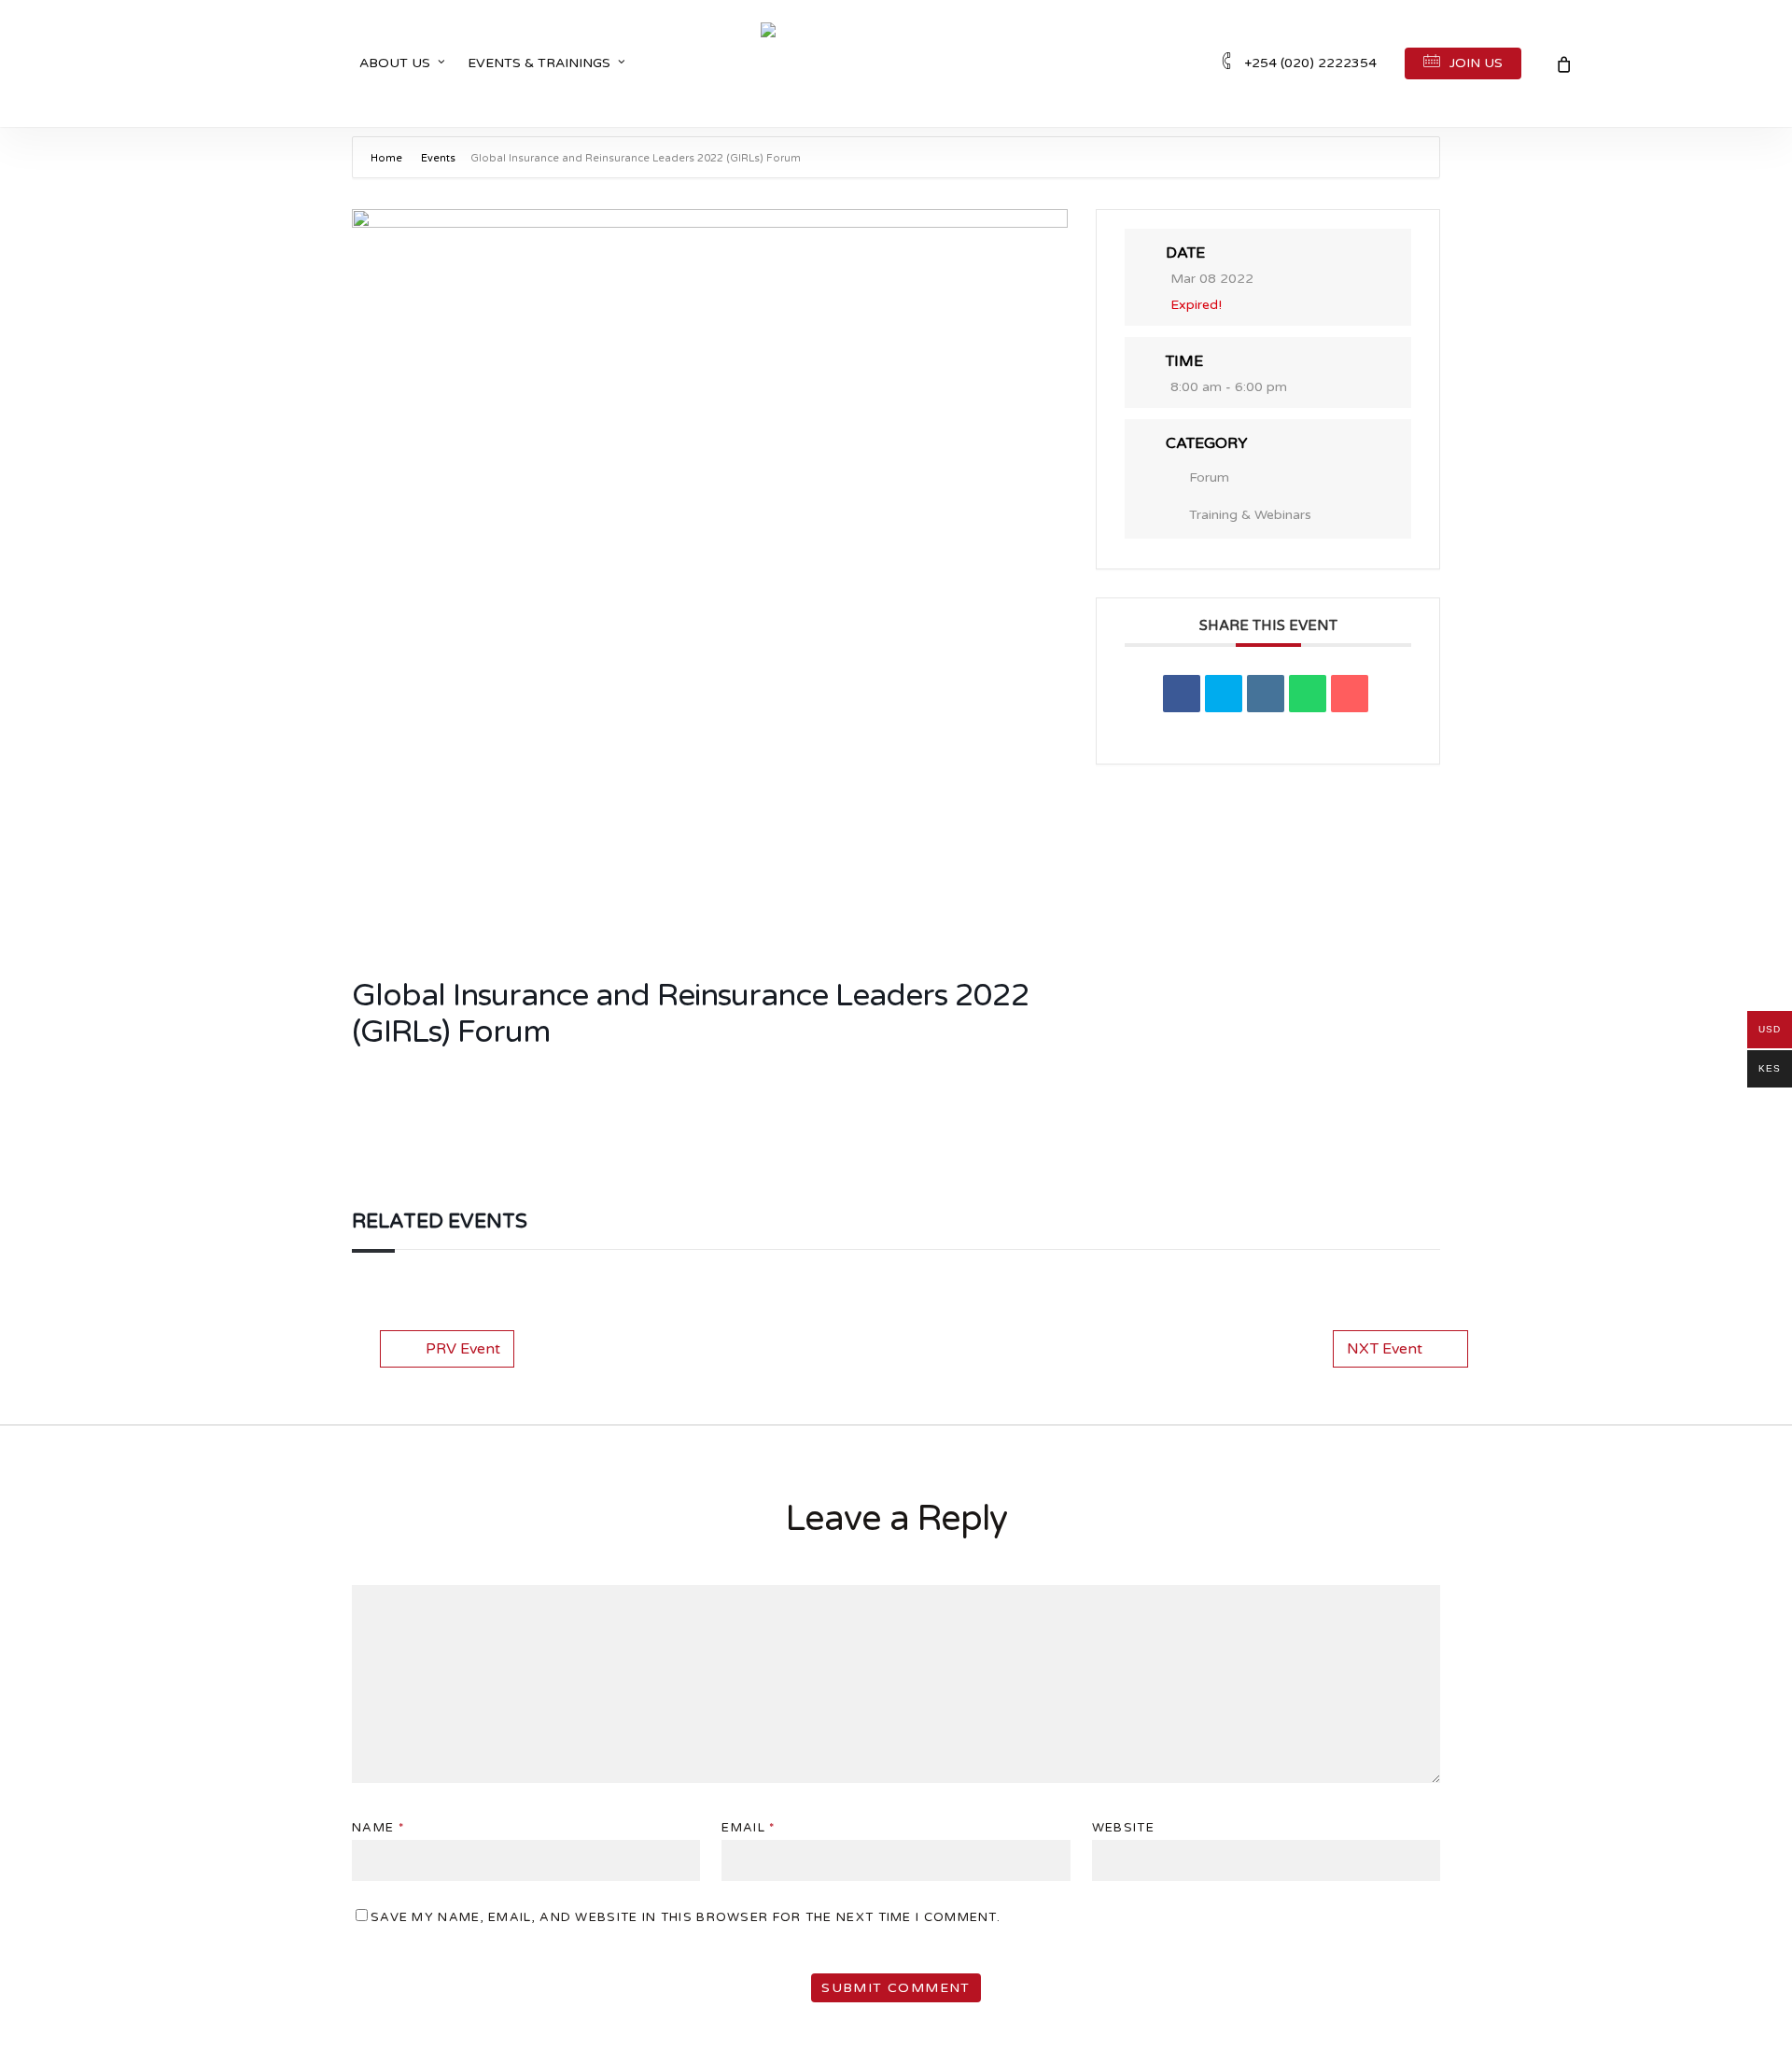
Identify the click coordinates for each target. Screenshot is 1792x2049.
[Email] (1350, 694)
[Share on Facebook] (1182, 694)
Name (378, 1828)
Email (748, 1828)
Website (1123, 1828)
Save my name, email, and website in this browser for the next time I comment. (686, 1917)
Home (388, 158)
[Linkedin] (1266, 694)
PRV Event (463, 1349)
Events (438, 158)
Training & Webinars (1250, 515)
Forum (1209, 477)
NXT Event (1385, 1349)
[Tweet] (1224, 694)
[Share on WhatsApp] (1308, 694)
